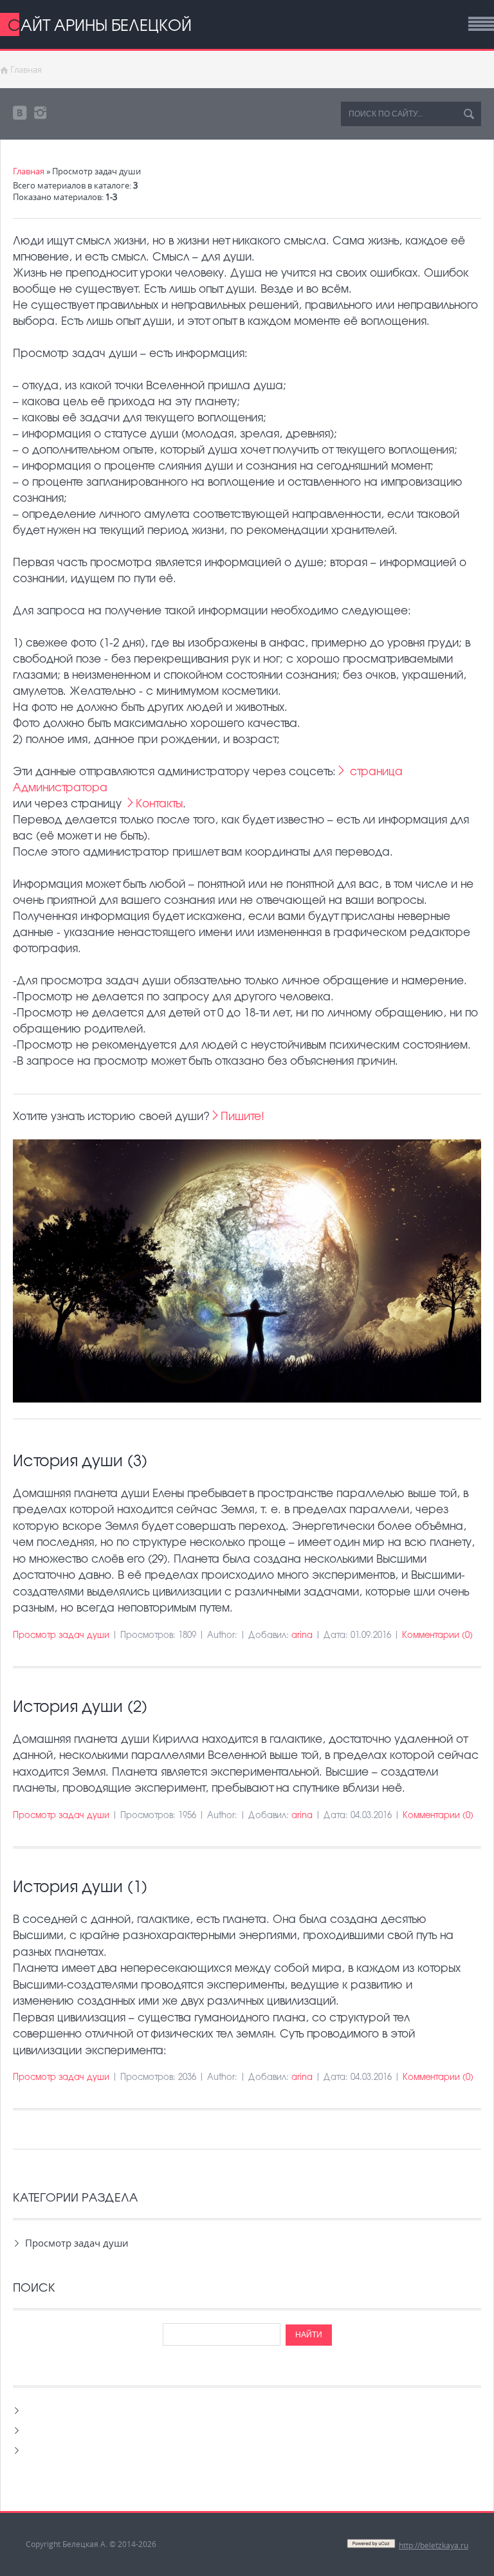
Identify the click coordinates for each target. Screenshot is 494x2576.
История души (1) (80, 1886)
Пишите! (242, 1115)
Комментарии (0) (437, 1634)
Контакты (159, 803)
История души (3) (80, 1460)
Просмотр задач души (61, 1634)
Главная (26, 69)
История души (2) (80, 1706)
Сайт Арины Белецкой (100, 24)
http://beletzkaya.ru (434, 2545)
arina (302, 1634)
